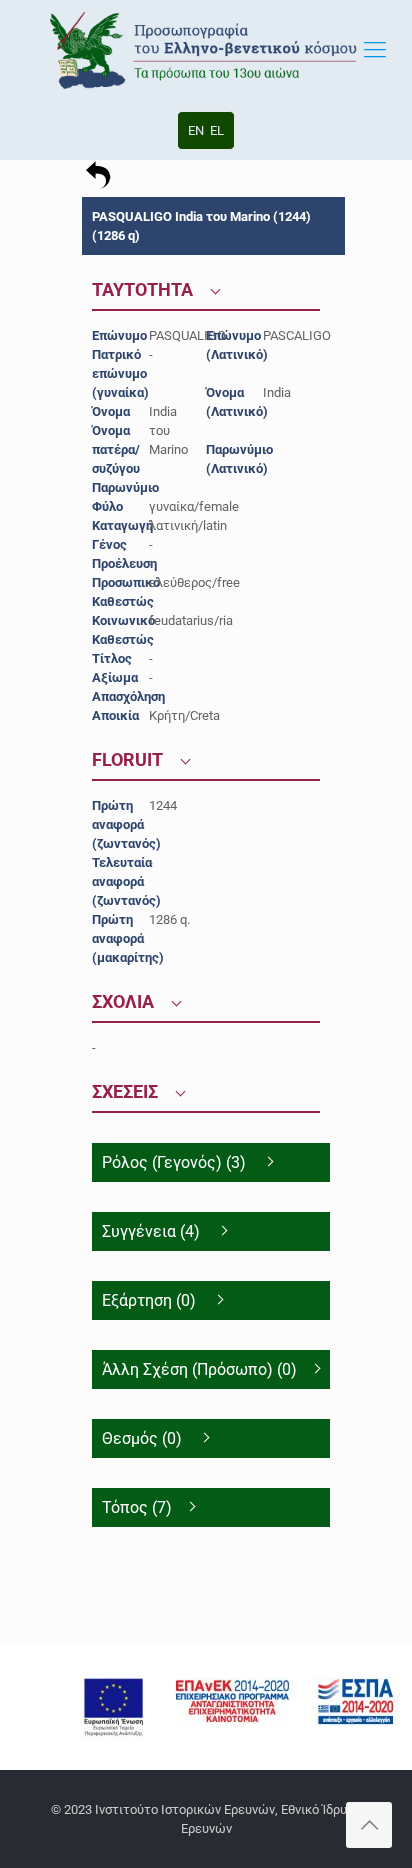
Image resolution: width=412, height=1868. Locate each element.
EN (196, 130)
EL (217, 130)
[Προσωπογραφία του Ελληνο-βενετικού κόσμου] (206, 50)
